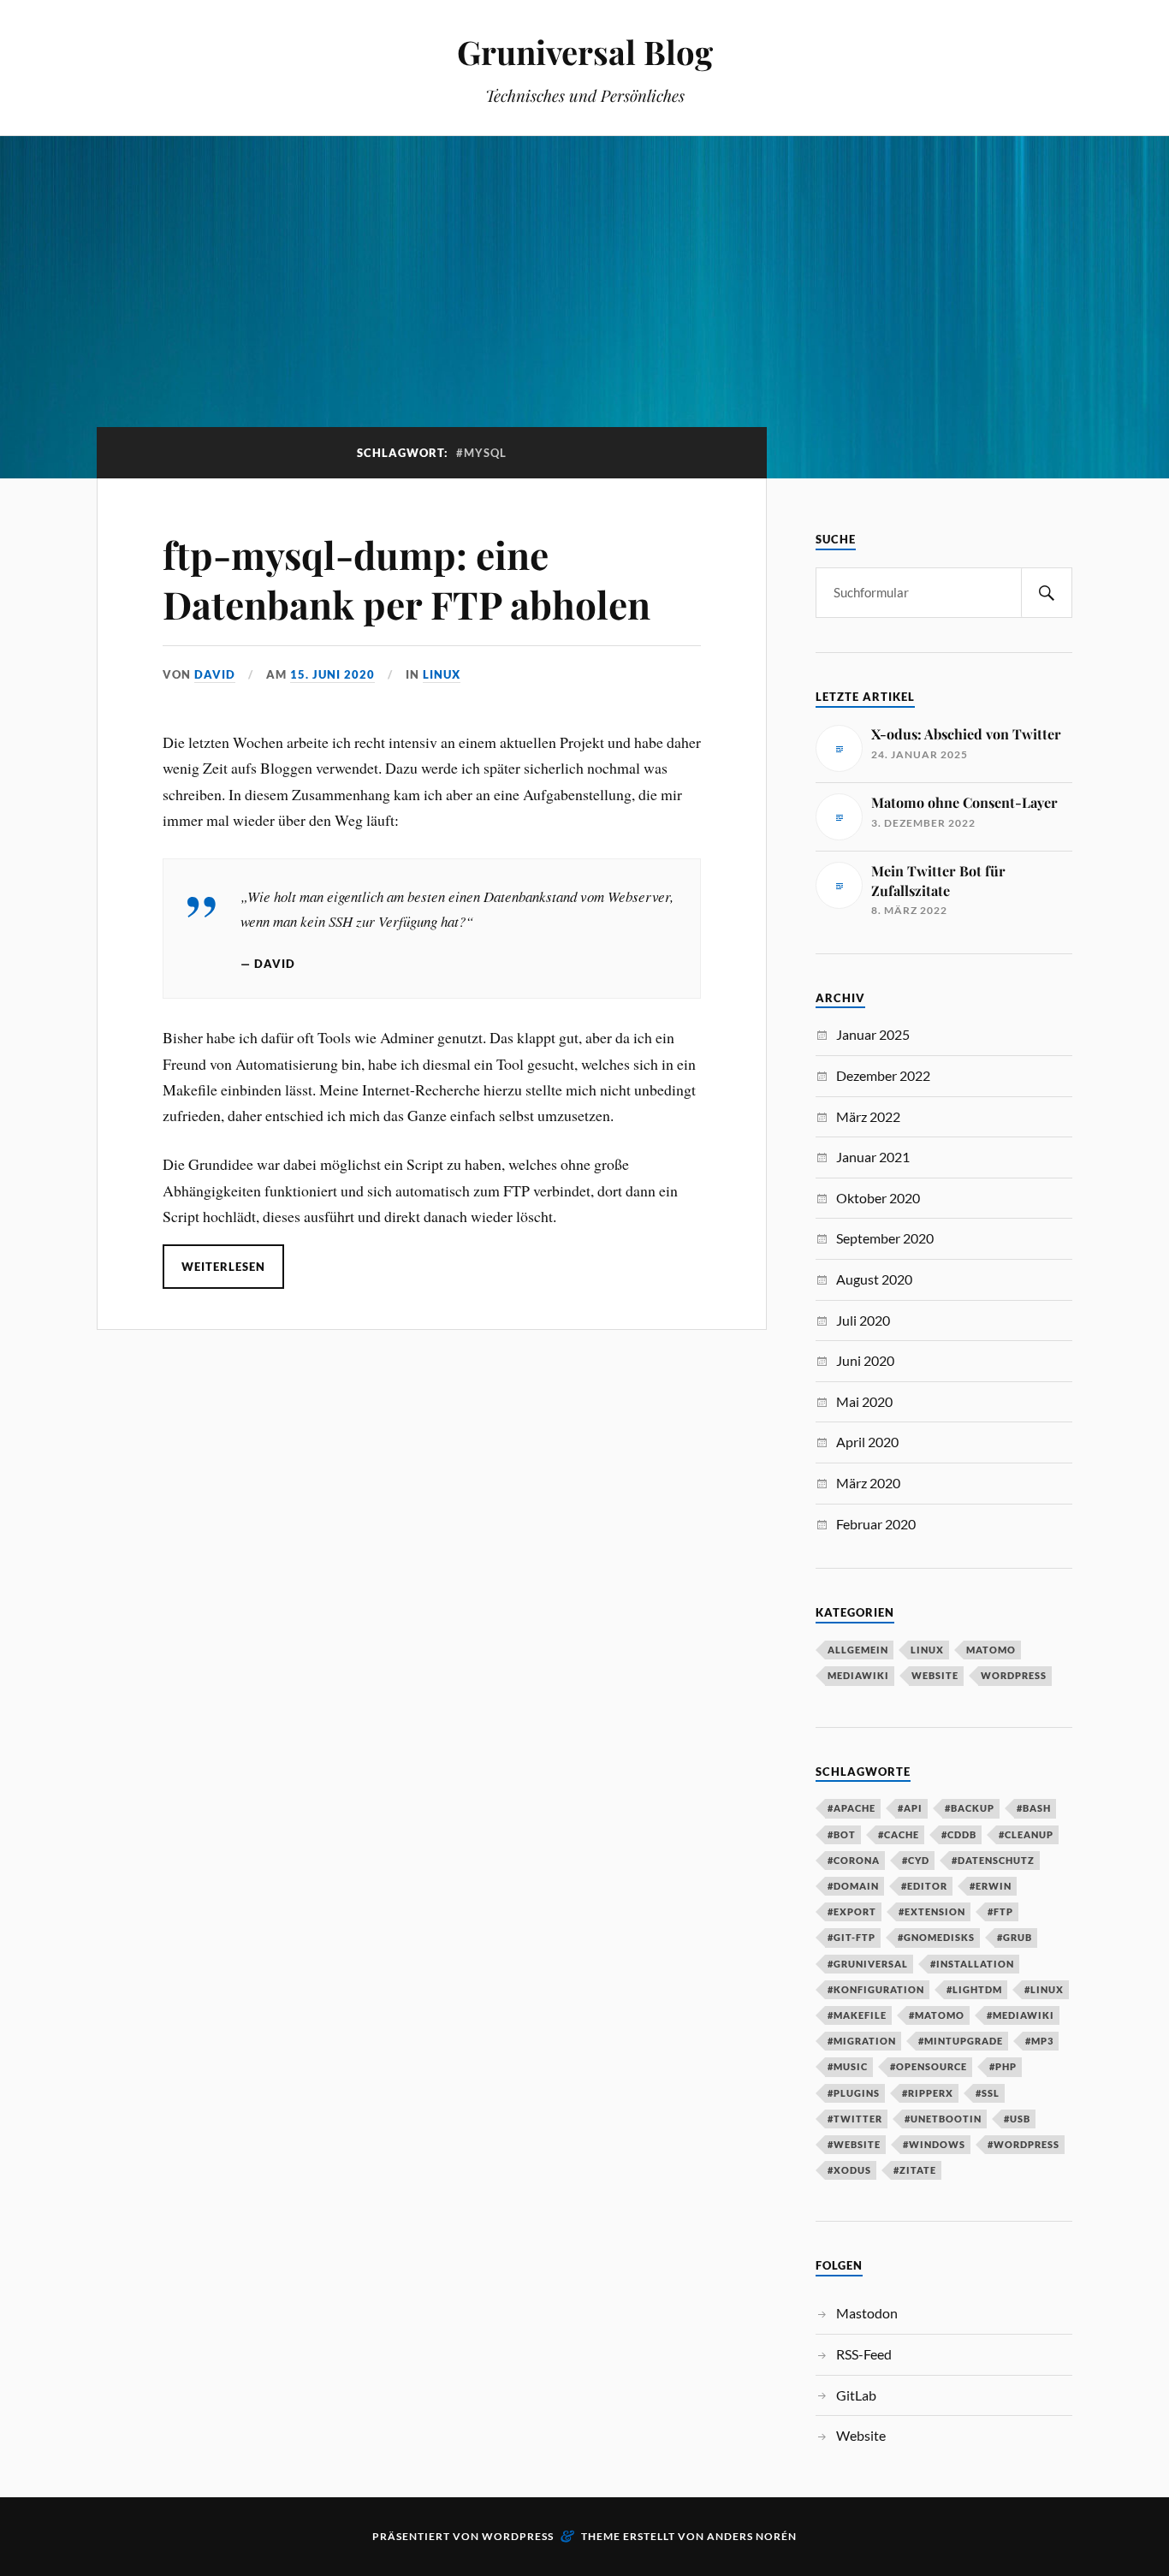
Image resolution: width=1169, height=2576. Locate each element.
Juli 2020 (863, 1320)
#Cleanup (1026, 1834)
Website (935, 1675)
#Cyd (916, 1860)
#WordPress (1024, 2144)
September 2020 (885, 1238)
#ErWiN (991, 1886)
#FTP (1000, 1911)
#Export (852, 1911)
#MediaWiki (1021, 2015)
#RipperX (928, 2093)
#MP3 (1039, 2041)
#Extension (932, 1911)
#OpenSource (929, 2066)
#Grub (1015, 1937)
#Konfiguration (876, 1989)
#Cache (899, 1834)
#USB (1017, 2119)
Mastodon (867, 2313)
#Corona (854, 1860)
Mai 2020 (864, 1401)
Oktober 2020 (878, 1198)
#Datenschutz (993, 1860)
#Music (848, 2066)
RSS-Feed (864, 2354)
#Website (854, 2144)
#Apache (852, 1808)
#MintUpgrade (961, 2041)
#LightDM (974, 1989)
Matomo (991, 1650)
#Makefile (857, 2015)
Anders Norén (752, 2536)
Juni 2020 (865, 1360)
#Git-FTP (852, 1937)
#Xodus (849, 2170)
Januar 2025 (873, 1034)
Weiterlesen (223, 1267)
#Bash (1034, 1808)
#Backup (970, 1808)
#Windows (934, 2144)
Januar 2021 (873, 1157)
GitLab (856, 2395)
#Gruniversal (868, 1964)
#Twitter (855, 2119)
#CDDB (959, 1834)
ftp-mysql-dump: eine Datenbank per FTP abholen (406, 579)
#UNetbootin (943, 2119)
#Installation (972, 1964)
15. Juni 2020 (332, 674)
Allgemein (858, 1650)
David (215, 674)
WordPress (1014, 1675)
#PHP (1003, 2066)
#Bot (842, 1834)
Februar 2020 (876, 1524)
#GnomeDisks (936, 1937)
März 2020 (868, 1483)
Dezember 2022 (883, 1075)
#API (910, 1808)
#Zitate (915, 2170)
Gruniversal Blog (585, 52)
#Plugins (854, 2093)
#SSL (988, 2093)
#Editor (924, 1886)
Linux (442, 674)
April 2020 (867, 1442)
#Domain (853, 1886)
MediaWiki (858, 1675)
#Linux (1044, 1989)
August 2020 (874, 1279)
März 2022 (868, 1116)
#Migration (862, 2041)
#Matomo (937, 2015)
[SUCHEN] (1047, 593)
